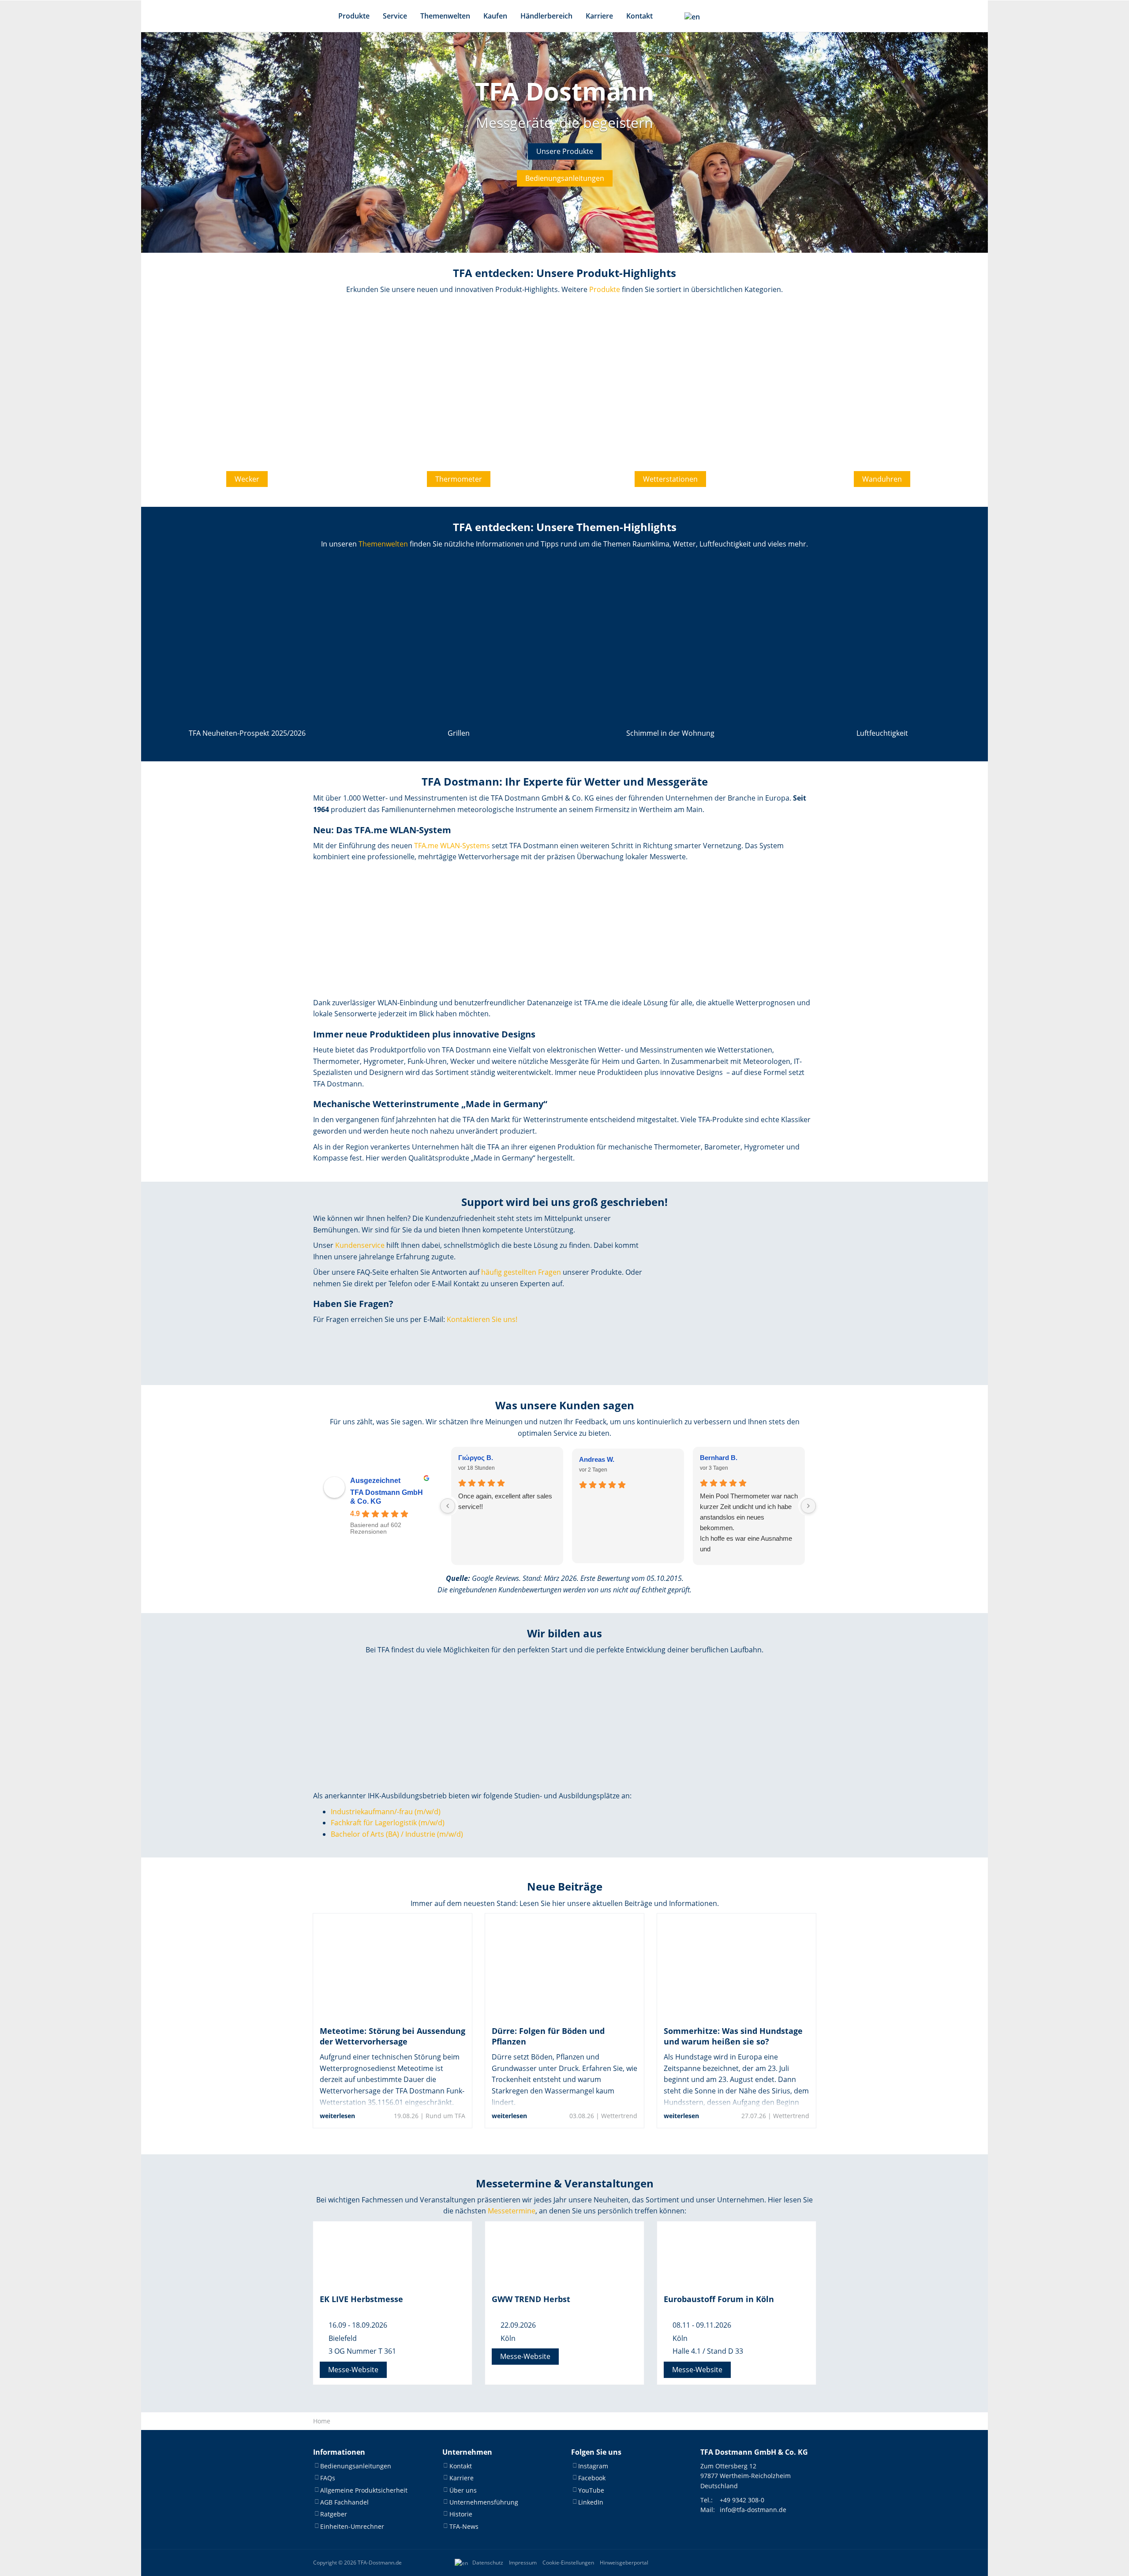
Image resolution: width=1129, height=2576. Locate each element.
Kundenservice (360, 1245)
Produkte (354, 16)
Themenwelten (445, 16)
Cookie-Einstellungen (568, 2563)
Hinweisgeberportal (624, 2563)
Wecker (247, 479)
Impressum (523, 2563)
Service (395, 16)
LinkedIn (591, 2502)
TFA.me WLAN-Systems (452, 846)
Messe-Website (353, 2370)
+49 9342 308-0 (742, 2500)
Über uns (463, 2490)
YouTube (591, 2490)
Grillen (459, 733)
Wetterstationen (670, 479)
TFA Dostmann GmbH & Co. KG (387, 1497)
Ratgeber (334, 2514)
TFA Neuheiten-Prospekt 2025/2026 (247, 733)
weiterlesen (337, 2116)
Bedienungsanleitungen (565, 178)
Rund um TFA (445, 2116)
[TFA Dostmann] (787, 2563)
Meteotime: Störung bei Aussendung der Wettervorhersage (393, 2036)
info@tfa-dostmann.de (753, 2510)
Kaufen (495, 16)
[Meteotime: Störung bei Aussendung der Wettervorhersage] (393, 1966)
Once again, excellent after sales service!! (505, 1501)
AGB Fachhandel (344, 2502)
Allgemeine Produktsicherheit (364, 2490)
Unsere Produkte (565, 151)
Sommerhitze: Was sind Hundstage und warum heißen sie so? (733, 2036)
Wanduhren (882, 479)
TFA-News (464, 2526)
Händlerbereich (546, 16)
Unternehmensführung (484, 2502)
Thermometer (459, 479)
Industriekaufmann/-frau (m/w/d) (386, 1812)
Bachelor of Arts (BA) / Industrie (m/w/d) (397, 1834)
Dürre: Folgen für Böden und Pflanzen (548, 2036)
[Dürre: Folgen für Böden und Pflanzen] (564, 1966)
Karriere (599, 16)
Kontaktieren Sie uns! (482, 1319)
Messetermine (512, 2211)
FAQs (328, 2478)
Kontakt (639, 16)
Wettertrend (619, 2116)
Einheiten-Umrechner (352, 2526)
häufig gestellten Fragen (521, 1272)
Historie (461, 2514)
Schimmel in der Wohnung (670, 733)
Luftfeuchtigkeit (882, 733)
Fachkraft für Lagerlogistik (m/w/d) (388, 1823)
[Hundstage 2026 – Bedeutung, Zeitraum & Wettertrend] (736, 1966)
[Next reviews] (808, 1506)
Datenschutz (488, 2563)
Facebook (592, 2478)
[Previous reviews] (448, 1506)
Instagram (593, 2466)
